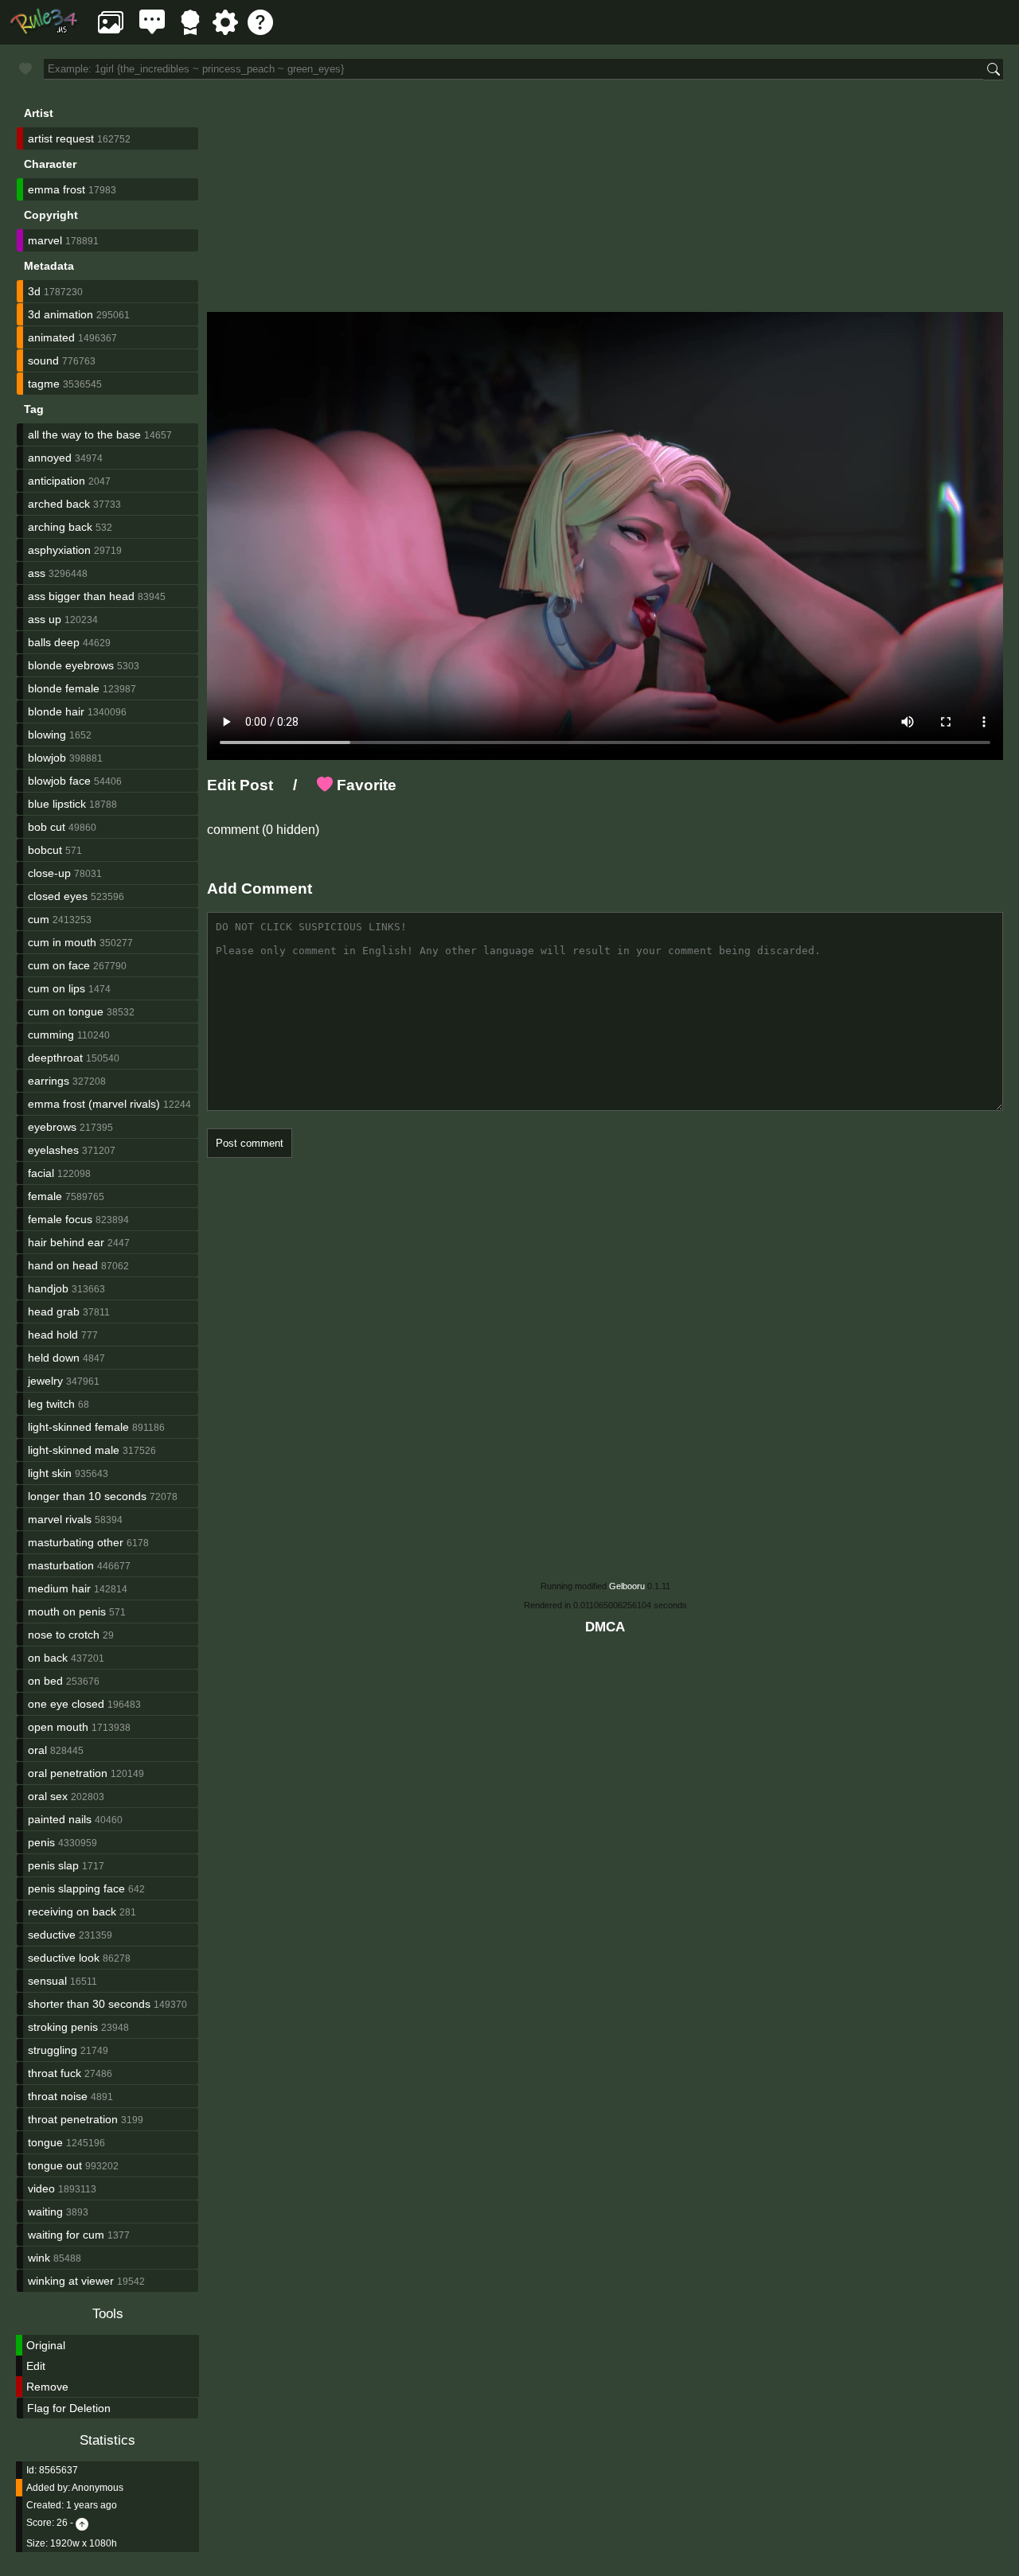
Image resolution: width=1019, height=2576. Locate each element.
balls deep (54, 642)
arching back (60, 527)
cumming (51, 1035)
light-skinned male (74, 1450)
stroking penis (63, 2027)
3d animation (61, 314)
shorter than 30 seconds (89, 2004)
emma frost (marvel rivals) (94, 1104)
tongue (45, 2142)
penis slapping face (76, 1888)
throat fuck (55, 2073)
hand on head (63, 1265)
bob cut (47, 827)
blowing (47, 735)
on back (48, 1658)
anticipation (57, 481)
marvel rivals (60, 1519)
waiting (45, 2212)
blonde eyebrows (71, 665)
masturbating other (76, 1542)
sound (43, 360)
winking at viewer (71, 2281)
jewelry (45, 1381)
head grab (54, 1311)
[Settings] (225, 31)
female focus (60, 1219)
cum (39, 919)
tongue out (55, 2165)
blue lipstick (57, 804)
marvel (45, 240)
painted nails (60, 1819)
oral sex (48, 1796)
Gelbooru (627, 1586)
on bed (45, 1681)
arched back (59, 504)
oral (37, 1750)
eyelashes (53, 1150)
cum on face (59, 965)
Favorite (365, 785)
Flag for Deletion (69, 2408)
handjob (48, 1288)
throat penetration (73, 2119)
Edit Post (240, 785)
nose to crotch (64, 1635)
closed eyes (58, 896)
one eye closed (66, 1704)
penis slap (53, 1865)
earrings (49, 1081)
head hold (53, 1335)
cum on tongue (66, 1011)
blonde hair (56, 711)
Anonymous (98, 2488)
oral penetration (68, 1773)
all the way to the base (84, 435)
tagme (44, 384)
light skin (50, 1473)
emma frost (57, 189)
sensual (47, 1981)
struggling (53, 2050)
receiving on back (72, 1912)
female (45, 1196)
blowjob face (59, 781)
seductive (52, 1935)
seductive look (64, 1958)
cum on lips (57, 988)
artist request (61, 138)
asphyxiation (59, 550)
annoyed (50, 458)
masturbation (61, 1565)
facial (41, 1173)
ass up (45, 619)
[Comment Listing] (152, 31)
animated (51, 337)
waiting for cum (66, 2235)
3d (34, 291)
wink (39, 2258)
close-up (49, 873)
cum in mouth (62, 942)
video (41, 2188)
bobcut (45, 850)
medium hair (59, 1588)
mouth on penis (67, 1611)
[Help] (260, 31)
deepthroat (55, 1058)
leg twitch (51, 1404)
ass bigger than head (81, 596)
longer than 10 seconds (87, 1496)
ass (37, 573)
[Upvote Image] (82, 2523)
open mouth (58, 1727)
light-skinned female (78, 1427)
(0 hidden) (289, 830)
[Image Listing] (111, 31)
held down (54, 1358)
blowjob (47, 758)
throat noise (58, 2096)
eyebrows (52, 1127)
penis (41, 1842)
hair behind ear (66, 1242)
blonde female (64, 688)
